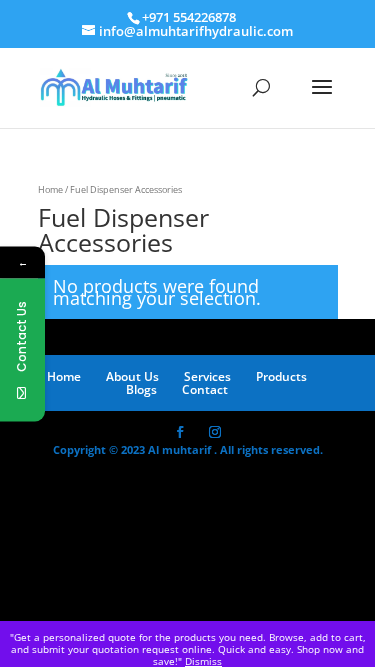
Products (281, 376)
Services (207, 376)
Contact (205, 389)
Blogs (141, 389)
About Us (132, 376)
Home (50, 189)
